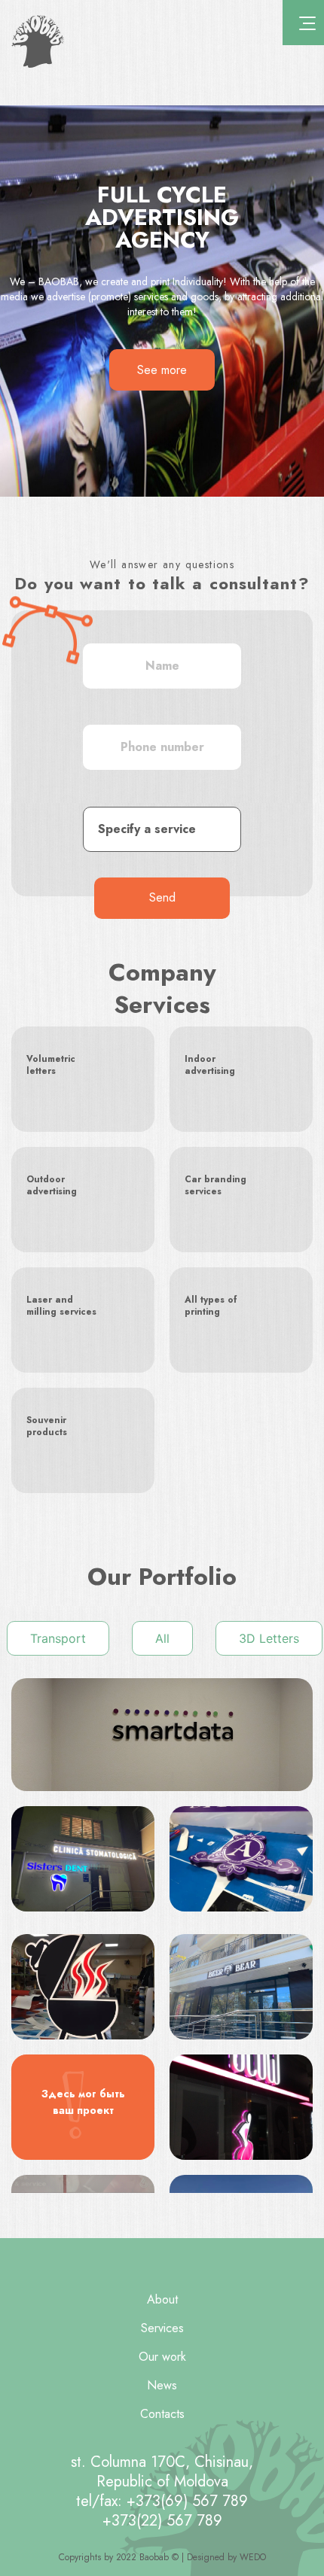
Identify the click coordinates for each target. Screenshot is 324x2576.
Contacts (162, 2414)
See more (162, 370)
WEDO (253, 2557)
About (162, 2299)
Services (162, 2328)
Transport (58, 1638)
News (162, 2385)
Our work (162, 2357)
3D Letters (269, 1638)
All (162, 1638)
